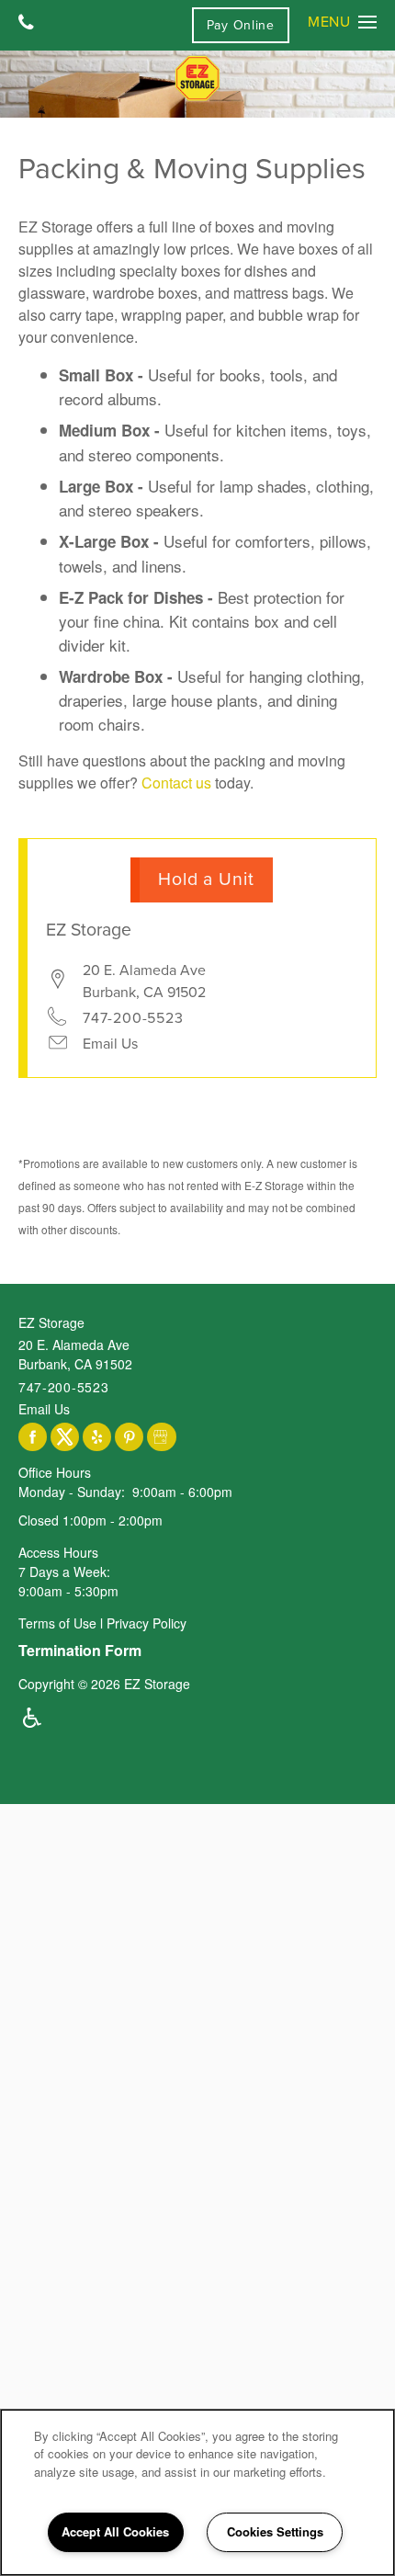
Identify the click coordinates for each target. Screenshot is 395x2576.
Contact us (176, 783)
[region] (197, 2492)
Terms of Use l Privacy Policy (102, 1623)
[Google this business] (161, 1438)
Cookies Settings (275, 2531)
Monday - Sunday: (72, 1492)
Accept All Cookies (115, 2531)
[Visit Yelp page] (97, 1438)
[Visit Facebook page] (33, 1438)
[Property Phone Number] (26, 24)
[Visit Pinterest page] (129, 1438)
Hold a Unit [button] (207, 879)
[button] (241, 25)
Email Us (110, 1044)
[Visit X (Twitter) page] (65, 1438)
